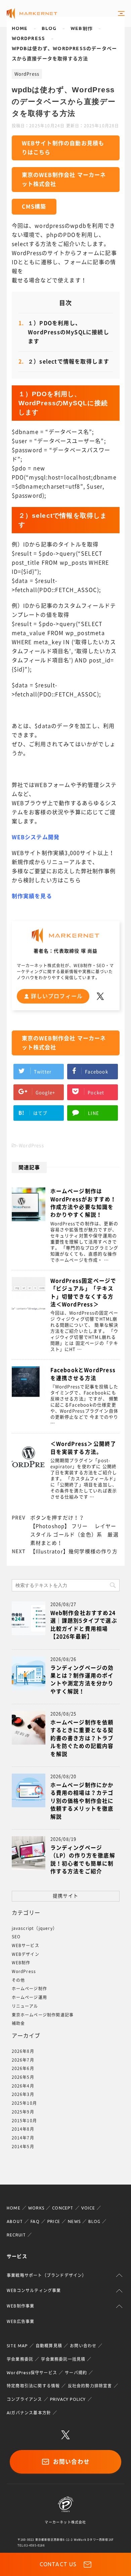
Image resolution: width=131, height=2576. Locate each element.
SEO (16, 1937)
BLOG (94, 2221)
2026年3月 (23, 2094)
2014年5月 (23, 2146)
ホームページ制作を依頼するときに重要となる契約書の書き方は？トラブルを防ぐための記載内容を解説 (82, 1738)
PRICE (54, 2221)
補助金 (18, 2023)
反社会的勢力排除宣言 (90, 2386)
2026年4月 (23, 2086)
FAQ (35, 2221)
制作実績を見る (32, 896)
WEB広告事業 (20, 2321)
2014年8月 (23, 2129)
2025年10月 (25, 2103)
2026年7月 (23, 2060)
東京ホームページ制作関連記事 (43, 2015)
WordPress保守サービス (32, 2373)
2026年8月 (23, 2051)
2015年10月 (25, 2121)
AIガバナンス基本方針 (29, 2413)
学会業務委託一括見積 (63, 2359)
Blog (49, 28)
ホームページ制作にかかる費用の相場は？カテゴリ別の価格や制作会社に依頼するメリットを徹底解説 (82, 1801)
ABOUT (15, 2221)
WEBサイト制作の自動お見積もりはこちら (63, 148)
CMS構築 (34, 206)
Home (20, 28)
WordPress (29, 38)
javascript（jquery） (35, 1928)
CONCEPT (63, 2208)
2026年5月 (23, 2077)
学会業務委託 (20, 2359)
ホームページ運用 (30, 1997)
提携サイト (65, 1896)
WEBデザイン (26, 1954)
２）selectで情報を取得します (64, 361)
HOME (14, 2208)
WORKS (36, 2208)
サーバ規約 (76, 2373)
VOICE (88, 2208)
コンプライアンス (25, 2399)
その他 (18, 1980)
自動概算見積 (49, 2346)
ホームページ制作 (30, 1989)
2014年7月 (23, 2138)
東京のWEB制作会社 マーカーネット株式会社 (64, 179)
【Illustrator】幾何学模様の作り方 (74, 1551)
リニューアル (25, 2006)
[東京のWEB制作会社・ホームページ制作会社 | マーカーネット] (32, 14)
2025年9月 (23, 2112)
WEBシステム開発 (36, 837)
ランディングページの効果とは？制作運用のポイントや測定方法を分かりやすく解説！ (82, 1680)
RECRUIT (16, 2235)
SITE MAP (17, 2346)
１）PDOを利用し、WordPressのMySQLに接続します (64, 332)
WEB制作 (82, 28)
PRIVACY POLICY (68, 2399)
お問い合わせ (83, 2346)
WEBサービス (26, 1945)
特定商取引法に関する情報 (33, 2386)
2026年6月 (23, 2068)
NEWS (74, 2221)
